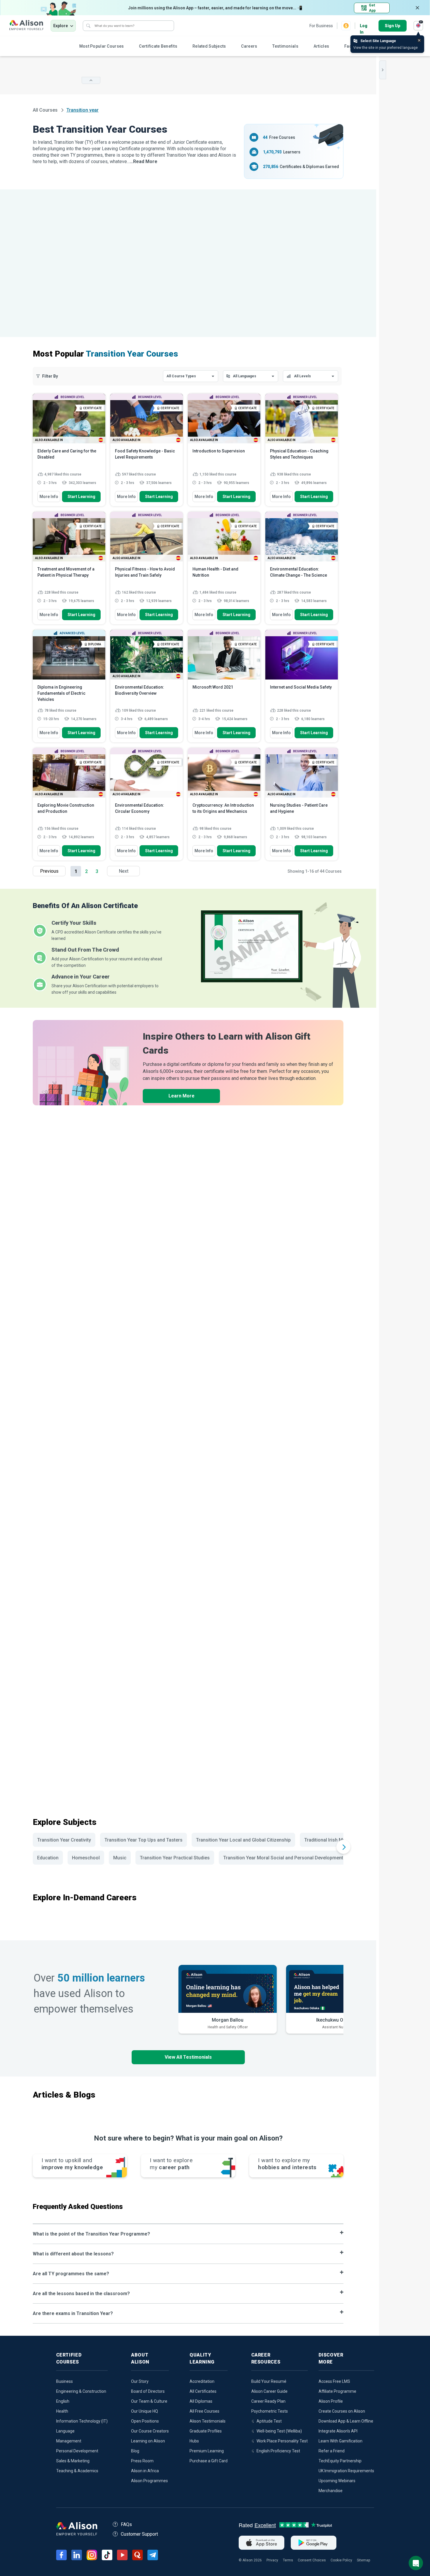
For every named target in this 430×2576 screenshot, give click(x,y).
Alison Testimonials (208, 2421)
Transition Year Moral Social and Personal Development (283, 1858)
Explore (61, 26)
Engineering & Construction (81, 2391)
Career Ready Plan (268, 2401)
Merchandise (331, 2491)
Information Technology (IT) (82, 2421)
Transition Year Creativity (64, 1840)
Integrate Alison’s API (338, 2431)
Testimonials (285, 46)
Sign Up (393, 26)
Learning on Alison (148, 2441)
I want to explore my (287, 2164)
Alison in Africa (145, 2471)
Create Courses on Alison (342, 2411)
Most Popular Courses (102, 46)
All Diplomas (201, 2401)
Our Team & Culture (149, 2401)
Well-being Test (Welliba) (279, 2431)
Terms (288, 2560)
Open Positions (145, 2421)
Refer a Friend (332, 2451)
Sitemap (363, 2560)
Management (69, 2441)
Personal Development (77, 2451)
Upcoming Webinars (337, 2481)
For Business (321, 26)
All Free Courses (204, 2411)
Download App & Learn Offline (346, 2421)
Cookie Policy (341, 2560)
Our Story (140, 2381)
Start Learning (81, 497)
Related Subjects (209, 46)
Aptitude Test (269, 2421)
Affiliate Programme (337, 2391)
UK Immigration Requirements (346, 2471)
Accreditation (202, 2381)
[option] (228, 1999)
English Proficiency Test (278, 2451)
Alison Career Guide (269, 2391)
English (63, 2401)
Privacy (272, 2560)
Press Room (142, 2461)
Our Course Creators (150, 2431)
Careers (249, 46)
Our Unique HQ (145, 2411)
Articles (321, 46)
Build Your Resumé (269, 2381)
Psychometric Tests (270, 2411)
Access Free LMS (334, 2381)
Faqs (349, 46)
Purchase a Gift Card (209, 2461)
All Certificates (203, 2391)
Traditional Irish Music (328, 1840)
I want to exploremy (171, 2164)
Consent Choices (312, 2560)
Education (48, 1858)
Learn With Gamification (340, 2441)
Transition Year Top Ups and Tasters (143, 1840)
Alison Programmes (149, 2481)
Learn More (182, 1096)
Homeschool (86, 1858)
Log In (364, 26)
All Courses (46, 110)
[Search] (88, 26)
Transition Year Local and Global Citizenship (243, 1840)
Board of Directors (148, 2391)
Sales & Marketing (73, 2461)
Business (64, 2381)
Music (120, 1858)
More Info (49, 497)
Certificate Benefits (158, 46)
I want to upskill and (72, 2164)
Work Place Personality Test (282, 2441)
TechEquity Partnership (340, 2461)
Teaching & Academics (77, 2471)
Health (62, 2411)
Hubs (194, 2441)
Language (65, 2431)
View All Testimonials (188, 2057)
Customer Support (139, 2534)
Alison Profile (331, 2401)
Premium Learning (207, 2451)
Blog (135, 2451)
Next (124, 871)
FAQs (126, 2524)
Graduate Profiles (206, 2431)
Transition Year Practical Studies (175, 1858)
